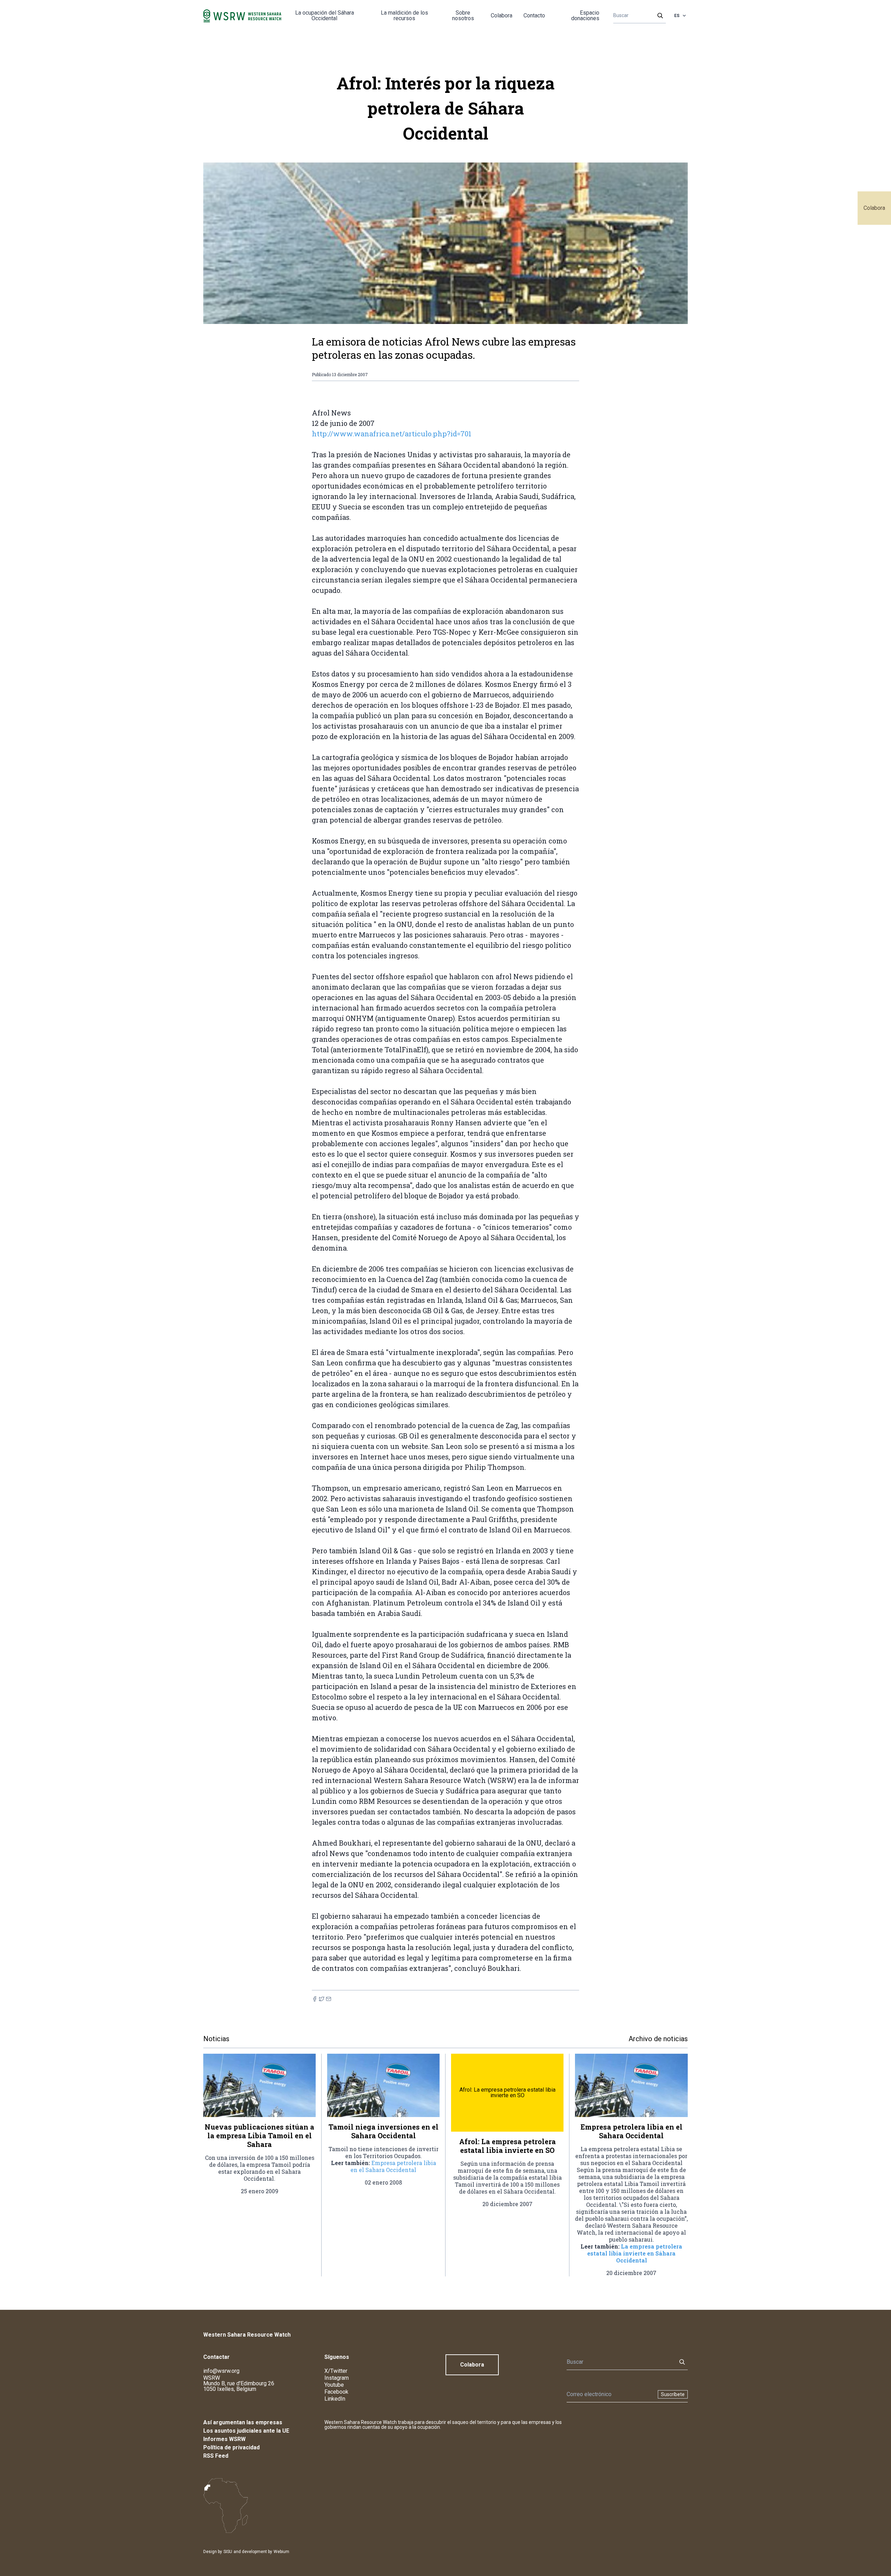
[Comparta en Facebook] (315, 1999)
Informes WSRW (224, 2439)
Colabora (874, 208)
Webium (281, 2552)
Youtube (334, 2385)
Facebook (336, 2392)
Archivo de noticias (658, 2039)
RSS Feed (216, 2456)
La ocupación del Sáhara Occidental (325, 15)
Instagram (337, 2378)
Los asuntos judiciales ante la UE (246, 2431)
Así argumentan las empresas (243, 2422)
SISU (228, 2552)
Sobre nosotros (463, 15)
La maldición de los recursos (404, 15)
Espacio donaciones (585, 15)
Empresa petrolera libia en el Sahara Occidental (393, 2166)
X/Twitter (336, 2371)
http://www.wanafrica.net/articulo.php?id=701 (392, 434)
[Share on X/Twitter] (322, 1999)
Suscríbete (673, 2394)
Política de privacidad (231, 2447)
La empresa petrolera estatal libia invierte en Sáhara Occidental (635, 2253)
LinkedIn (335, 2399)
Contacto (534, 15)
